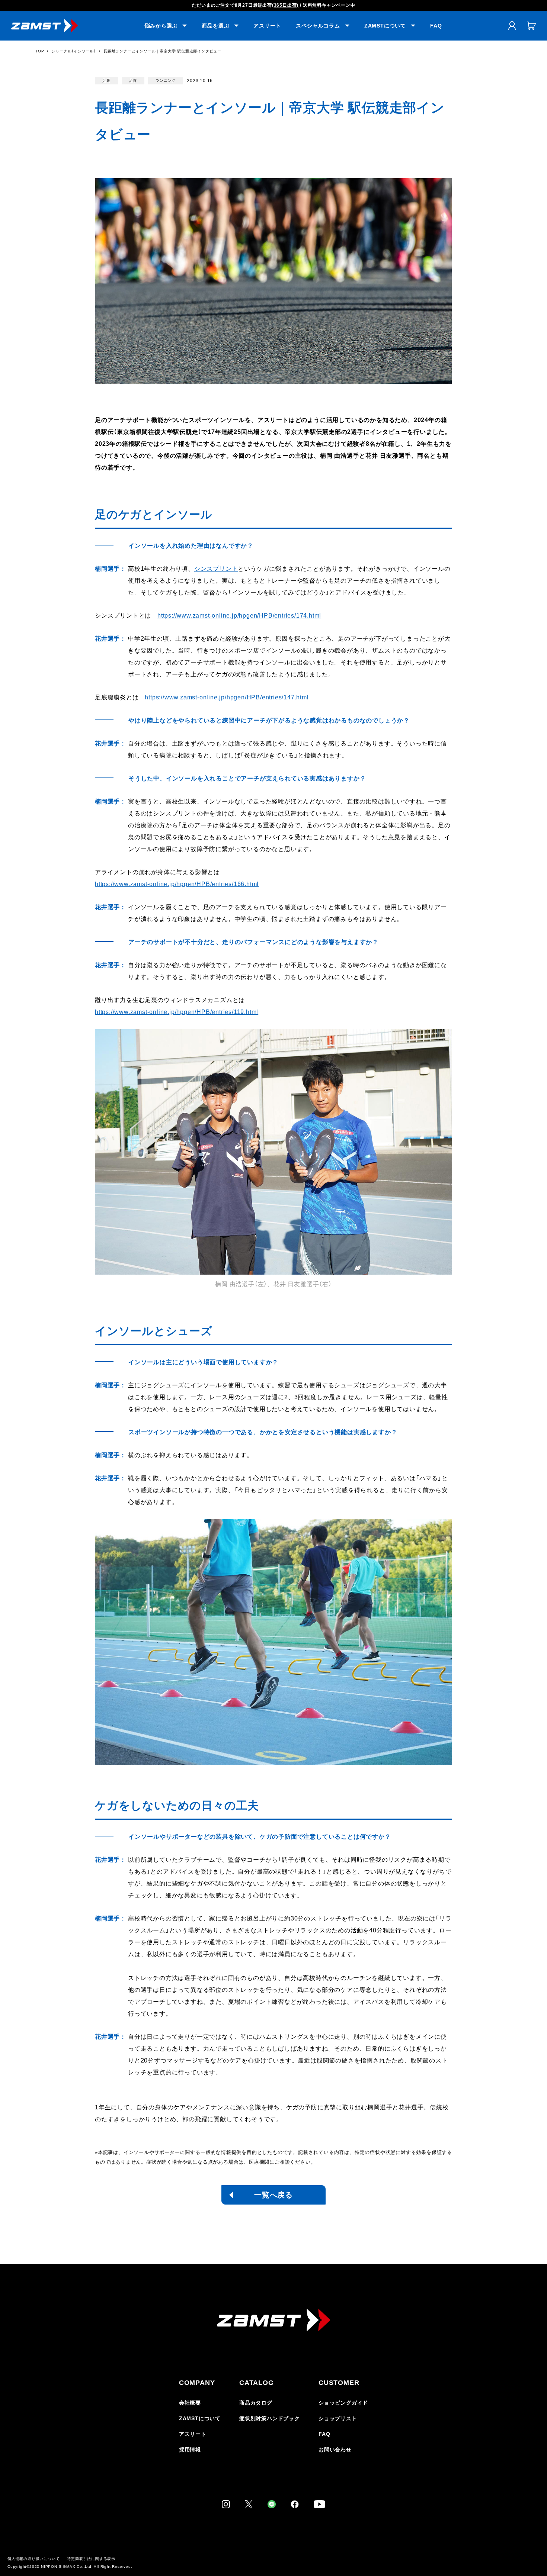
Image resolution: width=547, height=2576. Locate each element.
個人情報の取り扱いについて (33, 2559)
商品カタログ (256, 2403)
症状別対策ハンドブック (270, 2418)
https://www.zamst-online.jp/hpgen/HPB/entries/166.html (177, 884)
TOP (40, 51)
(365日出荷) (285, 5)
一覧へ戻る (273, 2195)
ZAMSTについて (200, 2418)
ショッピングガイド (343, 2403)
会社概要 (190, 2403)
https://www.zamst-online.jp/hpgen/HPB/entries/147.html (227, 697)
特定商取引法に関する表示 (91, 2559)
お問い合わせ (335, 2450)
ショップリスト (338, 2418)
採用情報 (190, 2450)
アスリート (267, 26)
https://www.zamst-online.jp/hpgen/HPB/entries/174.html (239, 616)
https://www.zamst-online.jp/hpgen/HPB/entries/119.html (177, 1012)
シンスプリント (216, 569)
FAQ (436, 26)
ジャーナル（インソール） (74, 51)
